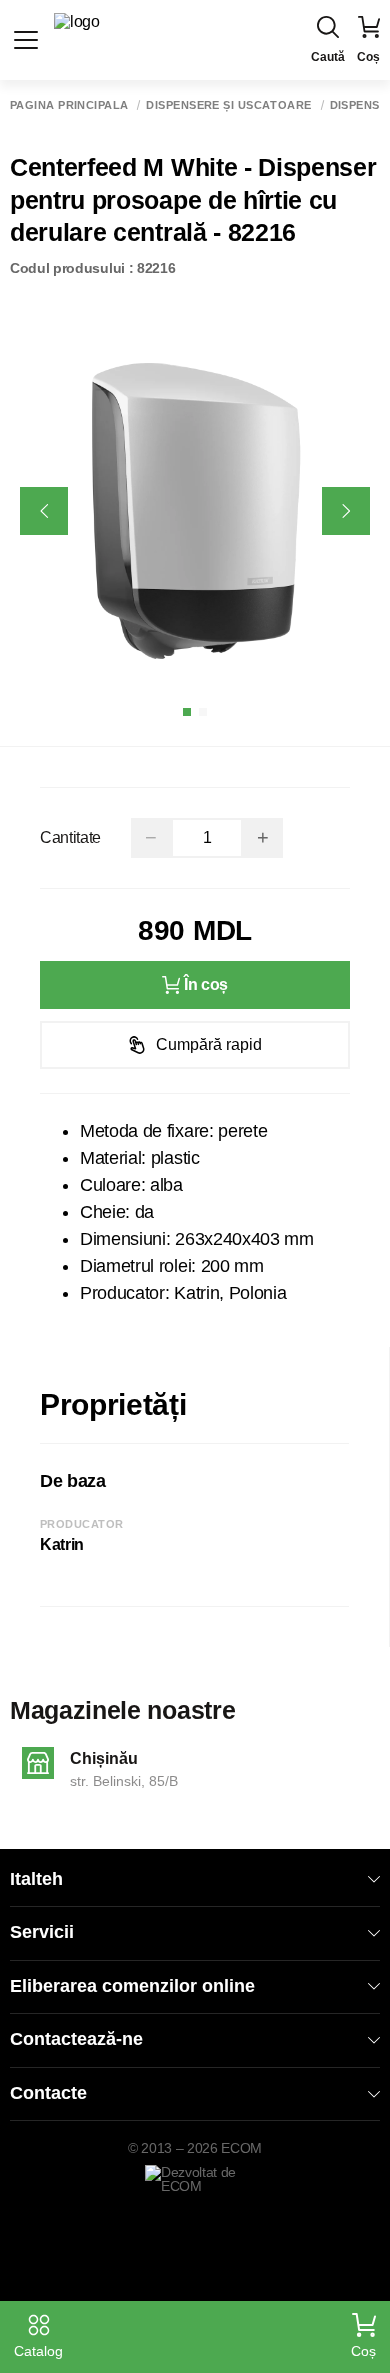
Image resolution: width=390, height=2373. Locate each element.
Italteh (36, 1879)
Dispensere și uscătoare (228, 105)
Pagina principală (69, 105)
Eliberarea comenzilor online (132, 1986)
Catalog (38, 2351)
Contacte (48, 2093)
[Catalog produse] (26, 40)
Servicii (42, 1932)
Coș (363, 2351)
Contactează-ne (76, 2039)
